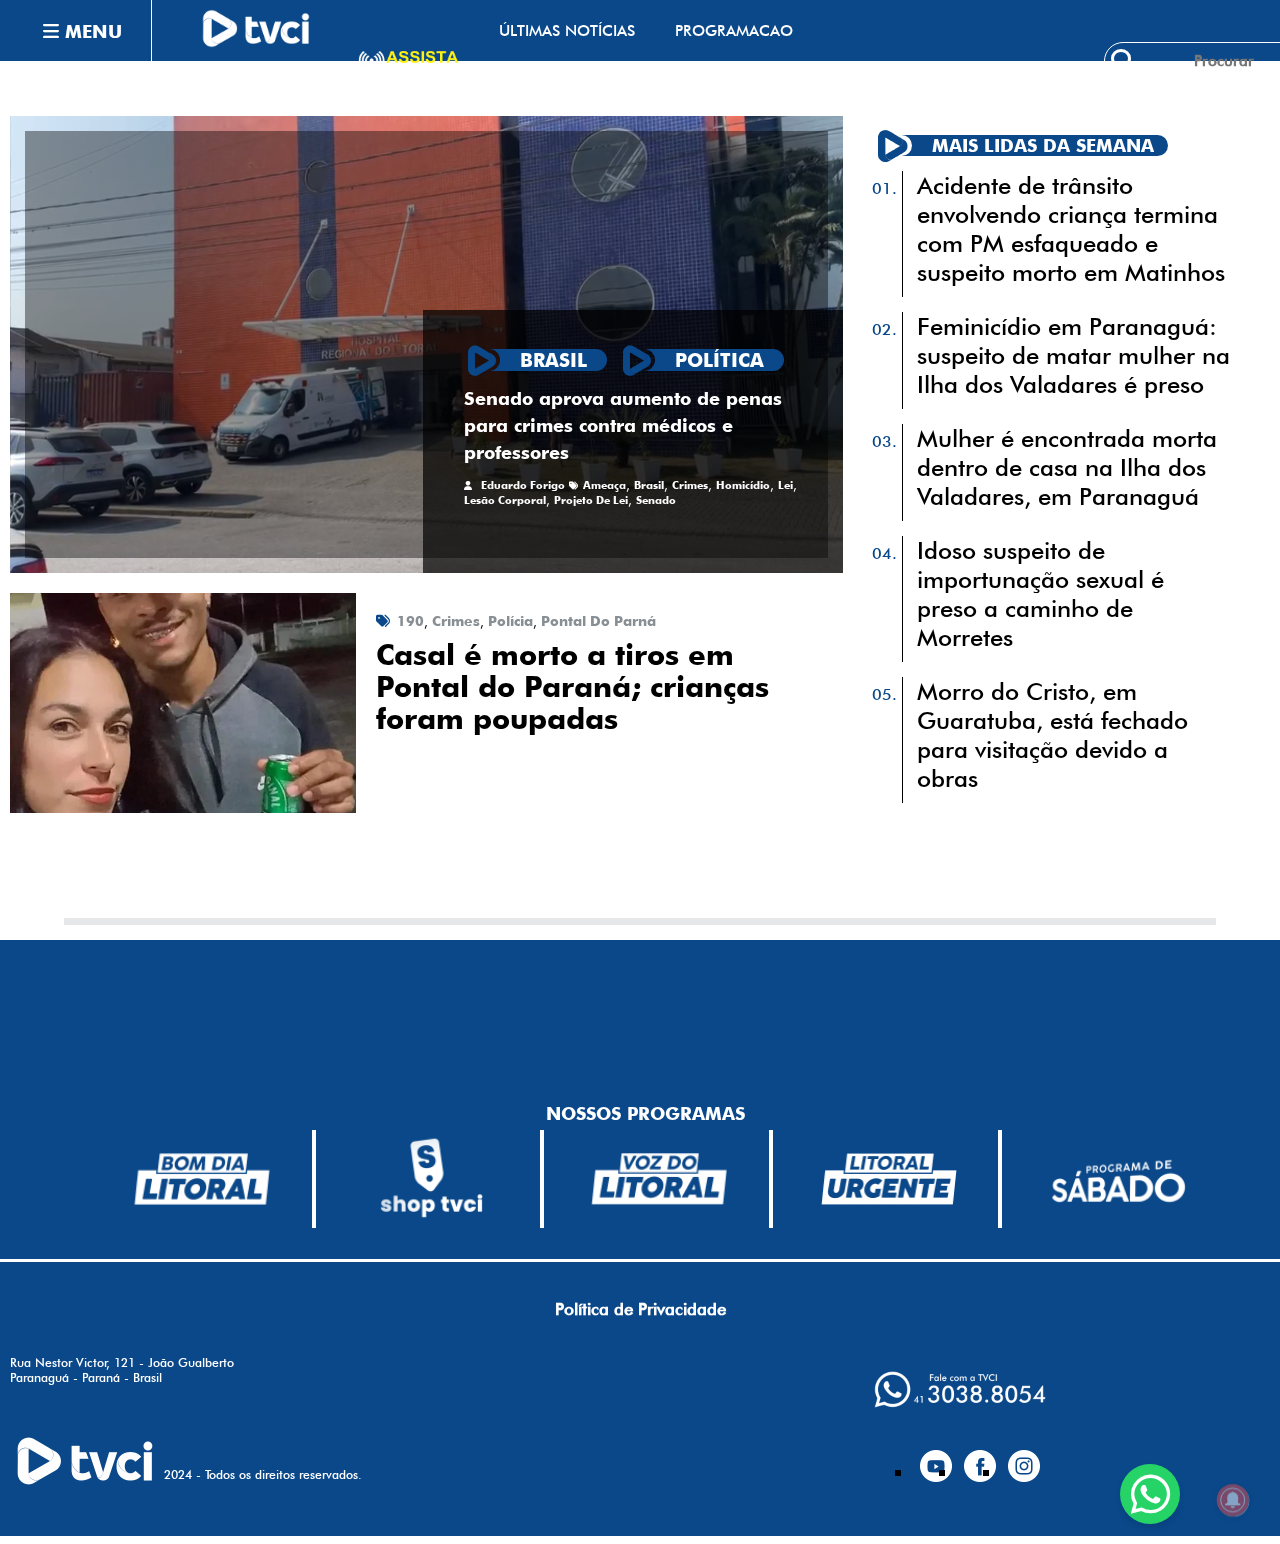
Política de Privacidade (640, 1309)
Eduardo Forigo (523, 485)
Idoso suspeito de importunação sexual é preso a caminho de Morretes (1040, 594)
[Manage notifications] (1233, 1500)
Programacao (734, 30)
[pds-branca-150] (1118, 1179)
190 (410, 621)
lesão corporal (505, 500)
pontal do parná (598, 621)
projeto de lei (591, 500)
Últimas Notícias (567, 30)
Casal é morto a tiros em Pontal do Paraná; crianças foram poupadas (572, 687)
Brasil (649, 485)
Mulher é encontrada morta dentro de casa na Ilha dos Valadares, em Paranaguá (1067, 467)
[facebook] (980, 1458)
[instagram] (1024, 1458)
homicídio (743, 485)
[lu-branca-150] (889, 1179)
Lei (785, 485)
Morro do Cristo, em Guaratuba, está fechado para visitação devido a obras (1052, 735)
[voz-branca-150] (660, 1179)
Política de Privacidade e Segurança (648, 91)
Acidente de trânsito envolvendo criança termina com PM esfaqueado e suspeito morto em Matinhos (1071, 229)
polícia (510, 621)
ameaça (604, 485)
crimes (690, 485)
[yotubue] (936, 1458)
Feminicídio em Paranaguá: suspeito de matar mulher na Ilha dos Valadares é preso (1073, 355)
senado (656, 500)
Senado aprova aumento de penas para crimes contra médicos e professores (623, 425)
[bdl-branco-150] (202, 1179)
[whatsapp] (960, 1389)
